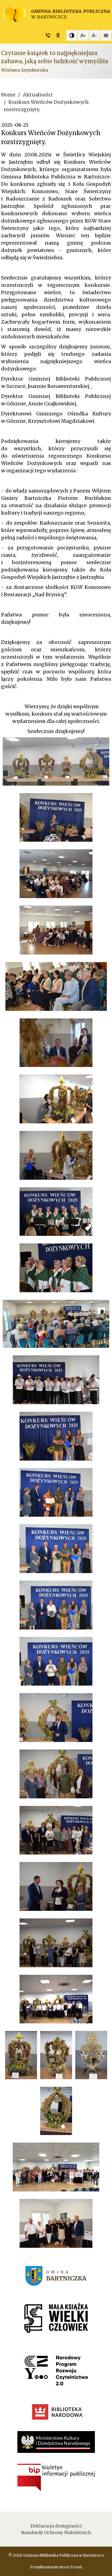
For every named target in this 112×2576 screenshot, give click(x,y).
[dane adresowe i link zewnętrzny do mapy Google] (59, 35)
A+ (83, 35)
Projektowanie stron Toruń (56, 2567)
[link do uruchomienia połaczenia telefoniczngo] (49, 35)
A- (95, 35)
